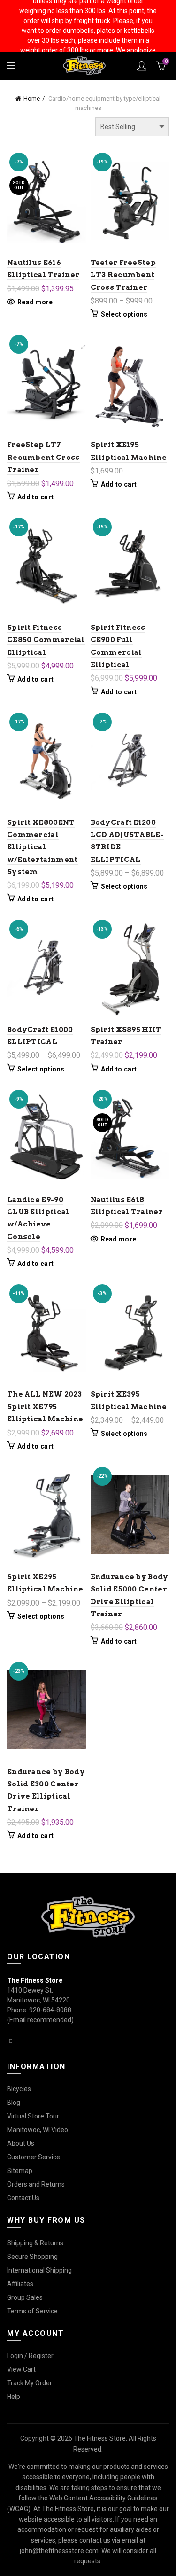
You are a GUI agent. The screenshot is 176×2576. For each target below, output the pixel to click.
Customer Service (34, 2157)
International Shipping (39, 2270)
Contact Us (23, 2198)
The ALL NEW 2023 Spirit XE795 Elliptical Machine (45, 1407)
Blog (14, 2103)
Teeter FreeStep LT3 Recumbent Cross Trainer (123, 275)
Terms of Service (32, 2311)
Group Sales (25, 2297)
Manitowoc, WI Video (38, 2130)
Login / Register (30, 2356)
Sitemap (20, 2171)
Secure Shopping (32, 2257)
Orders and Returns (36, 2184)
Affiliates (20, 2284)
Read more (35, 302)
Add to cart (35, 497)
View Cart (21, 2369)
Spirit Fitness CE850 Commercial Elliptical (46, 640)
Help (14, 2397)
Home (32, 98)
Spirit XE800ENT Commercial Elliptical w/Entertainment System (42, 847)
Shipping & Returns (35, 2243)
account (142, 66)
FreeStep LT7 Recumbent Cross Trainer (43, 457)
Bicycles (19, 2089)
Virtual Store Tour (33, 2116)
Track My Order (30, 2383)
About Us (21, 2143)
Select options (124, 314)
